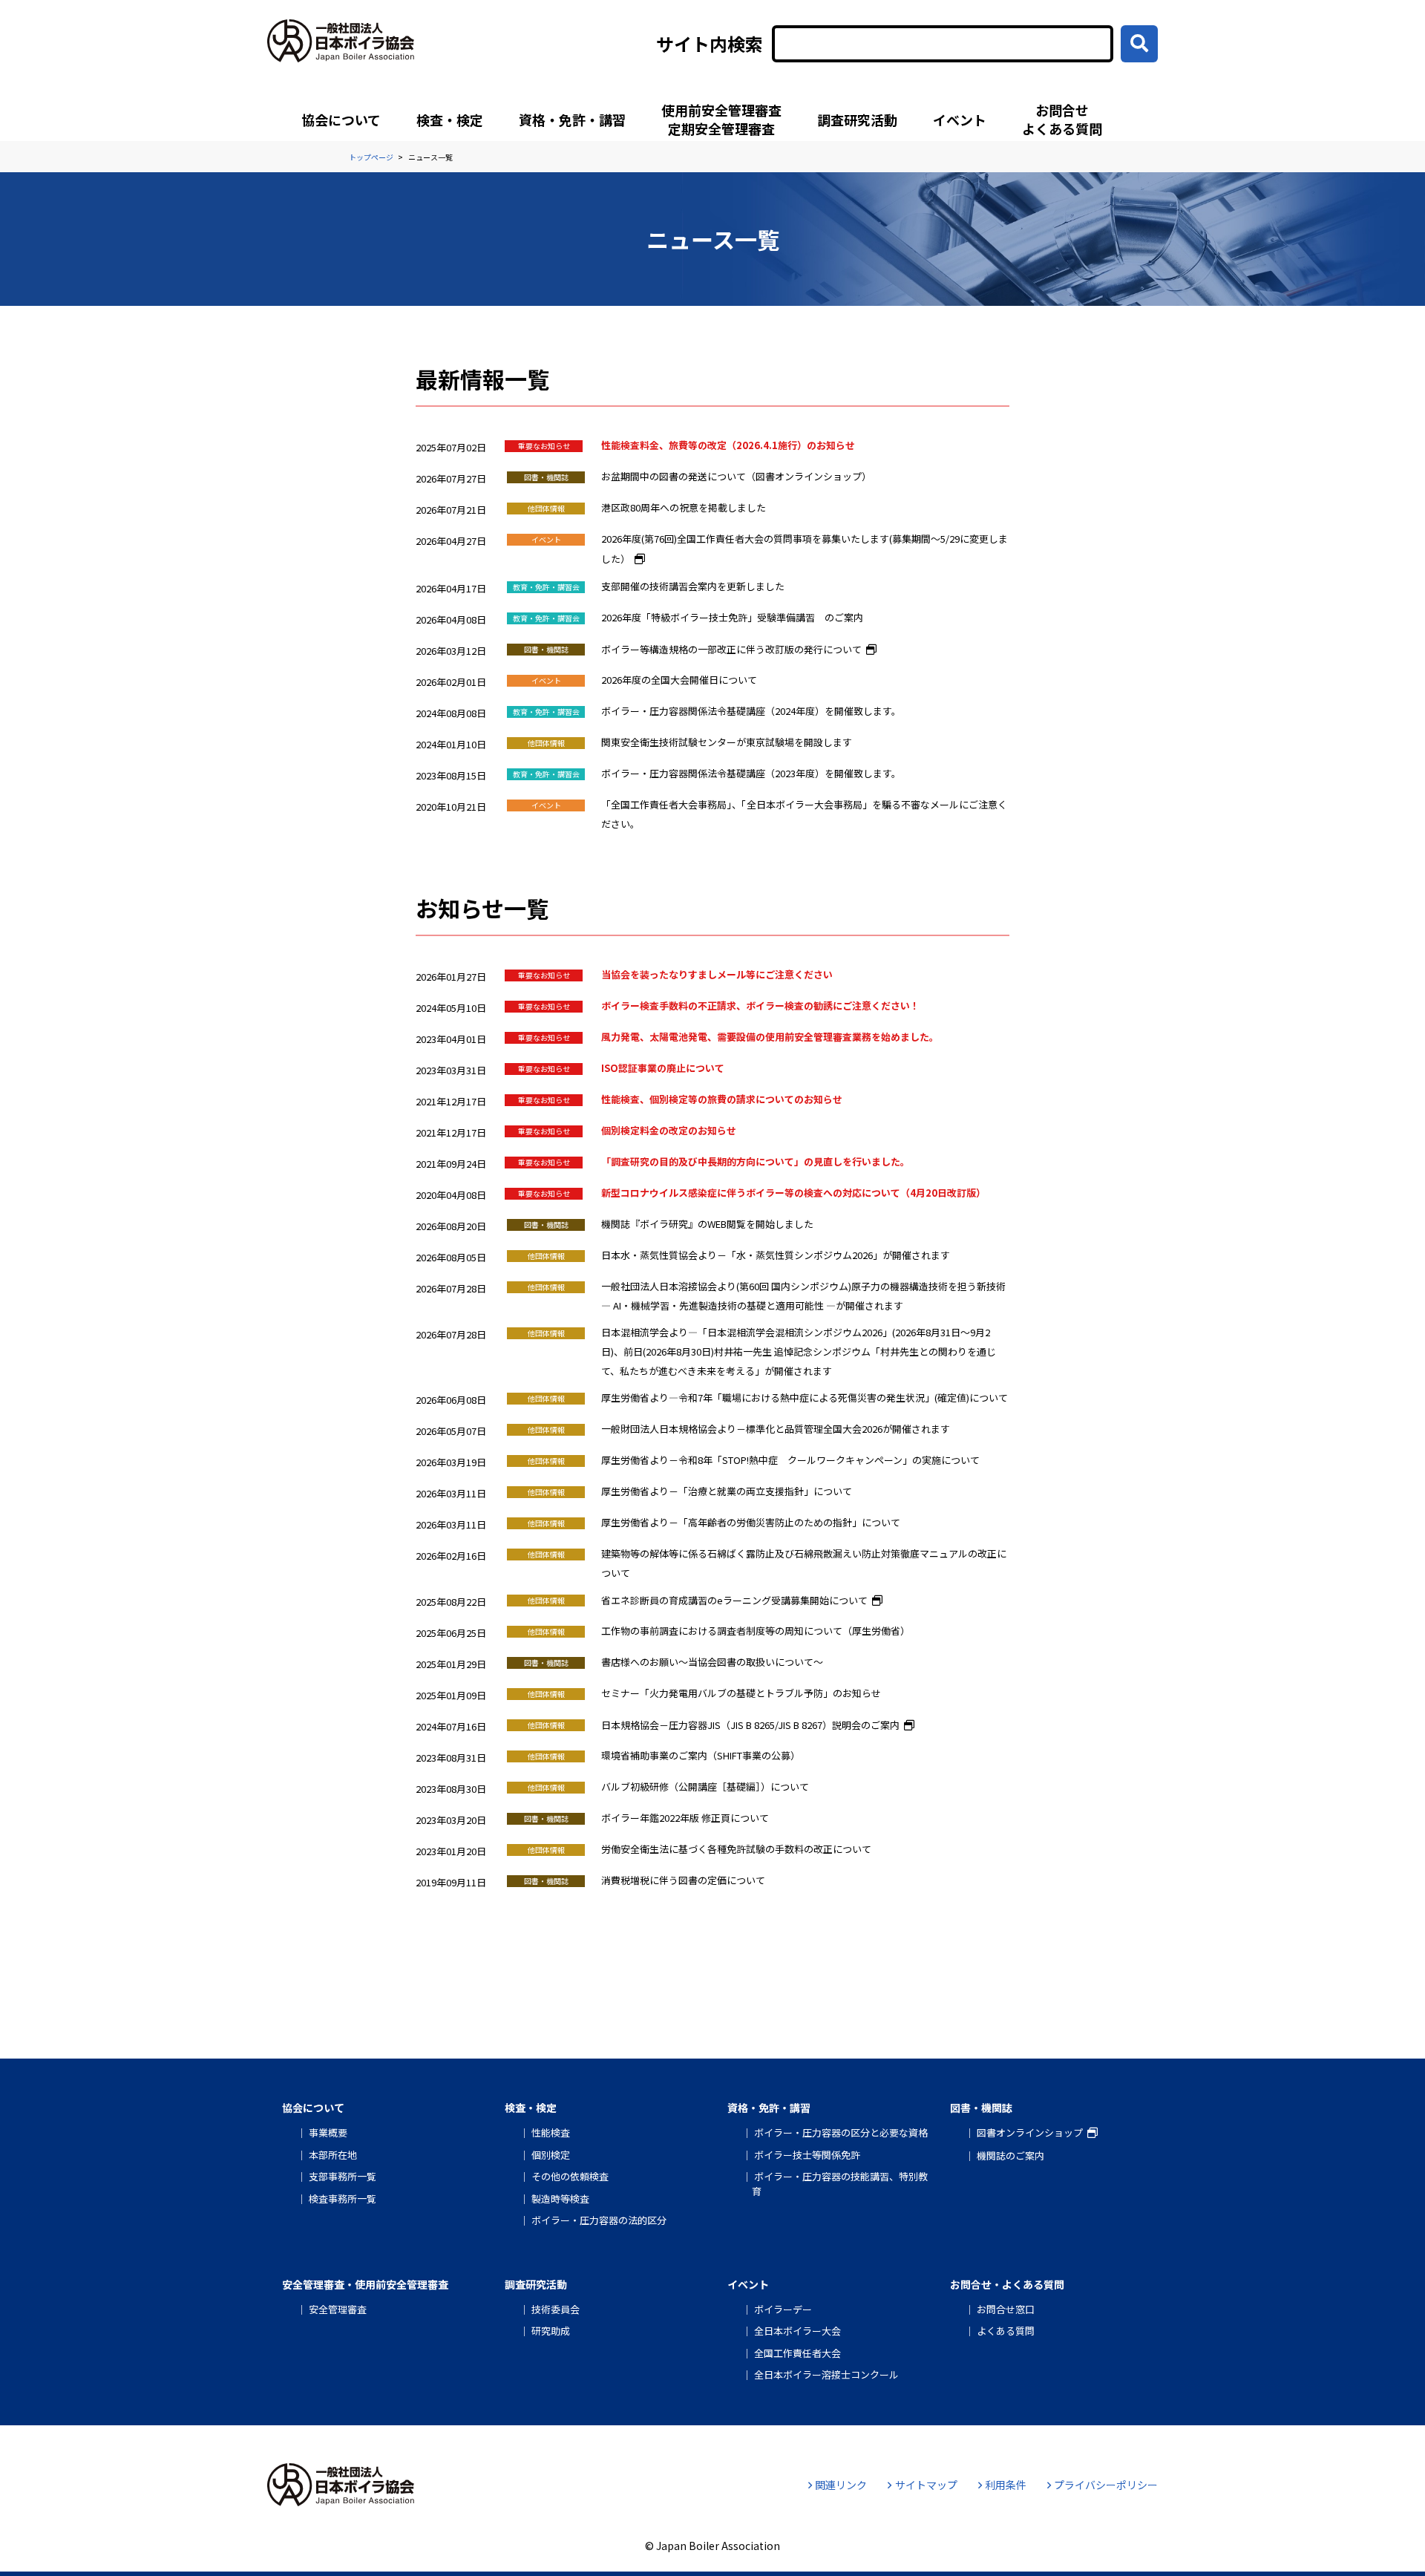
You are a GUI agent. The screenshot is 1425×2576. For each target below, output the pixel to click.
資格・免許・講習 (572, 120)
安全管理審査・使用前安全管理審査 (365, 2284)
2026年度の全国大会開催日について (679, 680)
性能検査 (551, 2132)
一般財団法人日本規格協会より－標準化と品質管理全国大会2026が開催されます (776, 1429)
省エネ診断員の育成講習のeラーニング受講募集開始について (734, 1600)
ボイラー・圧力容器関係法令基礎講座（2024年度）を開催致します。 (751, 711)
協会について (341, 120)
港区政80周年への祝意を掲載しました (684, 507)
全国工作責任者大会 (797, 2353)
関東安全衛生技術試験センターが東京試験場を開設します (727, 742)
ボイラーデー (783, 2309)
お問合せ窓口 (1006, 2309)
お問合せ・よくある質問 (1007, 2284)
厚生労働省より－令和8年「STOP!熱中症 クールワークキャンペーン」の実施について (790, 1460)
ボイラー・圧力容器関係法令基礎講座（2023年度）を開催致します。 (751, 773)
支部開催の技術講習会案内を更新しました (693, 586)
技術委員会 (556, 2309)
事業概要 (328, 2132)
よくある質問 (1006, 2331)
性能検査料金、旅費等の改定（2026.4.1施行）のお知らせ (728, 445)
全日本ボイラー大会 (797, 2331)
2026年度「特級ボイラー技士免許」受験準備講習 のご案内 (732, 617)
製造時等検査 (560, 2199)
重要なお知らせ (544, 446)
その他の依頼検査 (570, 2176)
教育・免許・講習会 (546, 587)
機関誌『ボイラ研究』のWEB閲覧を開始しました (707, 1224)
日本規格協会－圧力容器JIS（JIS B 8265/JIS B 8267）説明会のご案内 (750, 1725)
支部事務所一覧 (343, 2176)
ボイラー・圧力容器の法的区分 (599, 2220)
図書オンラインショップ (1030, 2132)
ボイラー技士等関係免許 (807, 2155)
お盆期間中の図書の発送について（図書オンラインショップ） (736, 476)
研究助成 (551, 2331)
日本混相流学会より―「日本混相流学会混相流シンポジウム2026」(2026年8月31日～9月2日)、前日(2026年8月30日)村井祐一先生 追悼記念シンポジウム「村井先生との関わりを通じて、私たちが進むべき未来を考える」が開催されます (799, 1351)
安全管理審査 (338, 2309)
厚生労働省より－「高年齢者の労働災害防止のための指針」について (751, 1522)
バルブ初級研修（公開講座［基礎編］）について (705, 1786)
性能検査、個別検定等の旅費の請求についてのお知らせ (722, 1099)
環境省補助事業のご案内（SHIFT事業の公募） (701, 1755)
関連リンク (841, 2485)
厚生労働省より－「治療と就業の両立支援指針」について (727, 1491)
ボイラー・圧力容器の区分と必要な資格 (841, 2132)
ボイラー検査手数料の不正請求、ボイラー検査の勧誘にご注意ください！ (760, 1006)
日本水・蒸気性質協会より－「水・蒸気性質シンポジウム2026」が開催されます (776, 1255)
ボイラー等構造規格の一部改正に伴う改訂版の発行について (731, 649)
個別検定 (551, 2155)
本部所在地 (333, 2155)
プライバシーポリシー (1106, 2485)
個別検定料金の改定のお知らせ (669, 1130)
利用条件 (1006, 2485)
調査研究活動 (857, 120)
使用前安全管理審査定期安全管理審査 (721, 119)
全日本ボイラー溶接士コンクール (826, 2374)
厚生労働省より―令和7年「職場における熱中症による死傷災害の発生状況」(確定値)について (805, 1397)
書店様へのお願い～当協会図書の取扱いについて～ (712, 1662)
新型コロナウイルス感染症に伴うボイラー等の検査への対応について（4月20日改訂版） (793, 1193)
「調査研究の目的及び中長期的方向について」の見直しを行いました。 (756, 1161)
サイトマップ (926, 2485)
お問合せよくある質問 (1062, 119)
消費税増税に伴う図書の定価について (683, 1880)
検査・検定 (450, 120)
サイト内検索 (710, 44)
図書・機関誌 (546, 477)
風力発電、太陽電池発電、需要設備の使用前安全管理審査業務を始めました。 (770, 1037)
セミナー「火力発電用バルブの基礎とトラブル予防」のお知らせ (741, 1693)
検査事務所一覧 (343, 2199)
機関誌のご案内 (1010, 2155)
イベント (960, 120)
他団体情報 (546, 508)
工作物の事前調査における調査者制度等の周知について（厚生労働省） (756, 1631)
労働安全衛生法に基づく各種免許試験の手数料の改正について (736, 1849)
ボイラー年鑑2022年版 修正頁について (685, 1818)
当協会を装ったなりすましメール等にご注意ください (717, 974)
